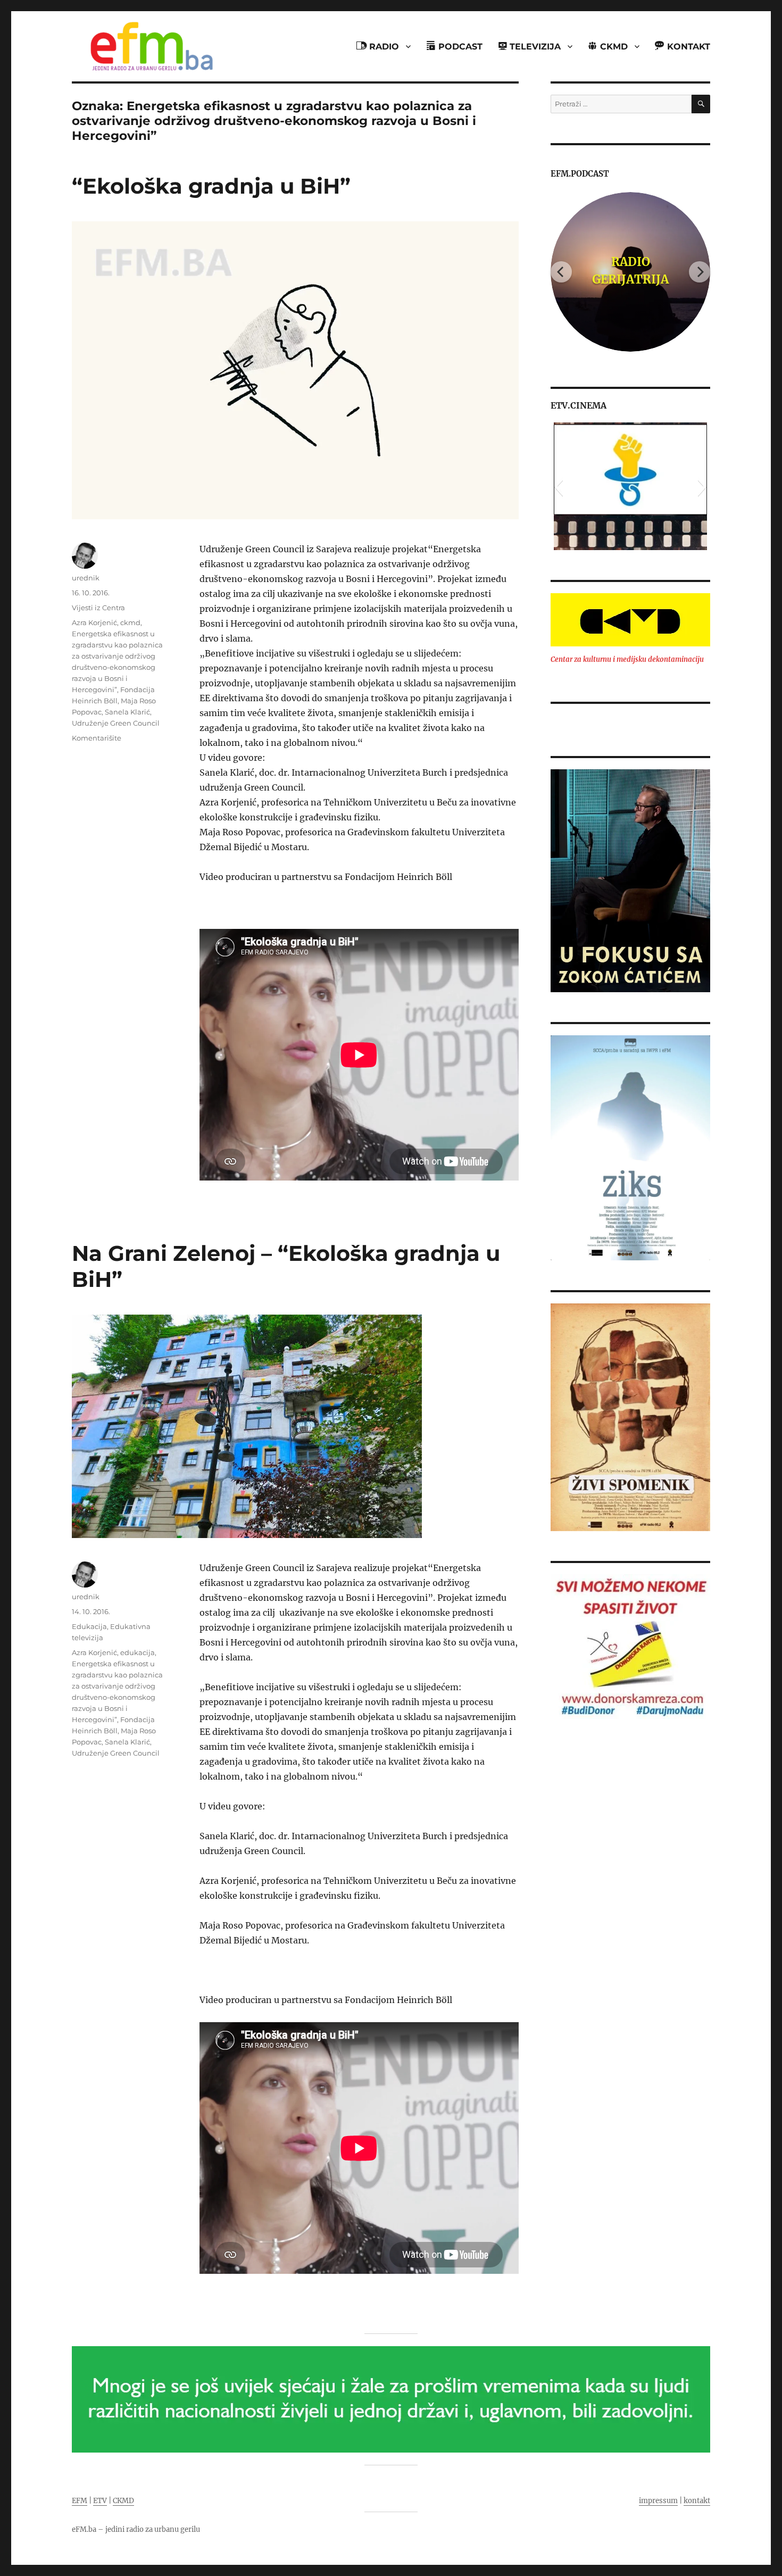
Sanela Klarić (127, 712)
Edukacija (89, 1626)
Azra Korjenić (94, 622)
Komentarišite (97, 738)
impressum (658, 2501)
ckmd (130, 622)
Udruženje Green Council (116, 723)
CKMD (123, 2501)
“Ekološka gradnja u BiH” (211, 186)
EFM (80, 2501)
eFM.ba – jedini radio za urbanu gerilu (136, 2529)
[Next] (700, 272)
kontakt (697, 2501)
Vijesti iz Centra (98, 608)
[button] (558, 486)
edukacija (138, 1652)
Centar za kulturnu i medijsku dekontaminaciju (627, 659)
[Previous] (561, 272)
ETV (100, 2501)
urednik (86, 578)
